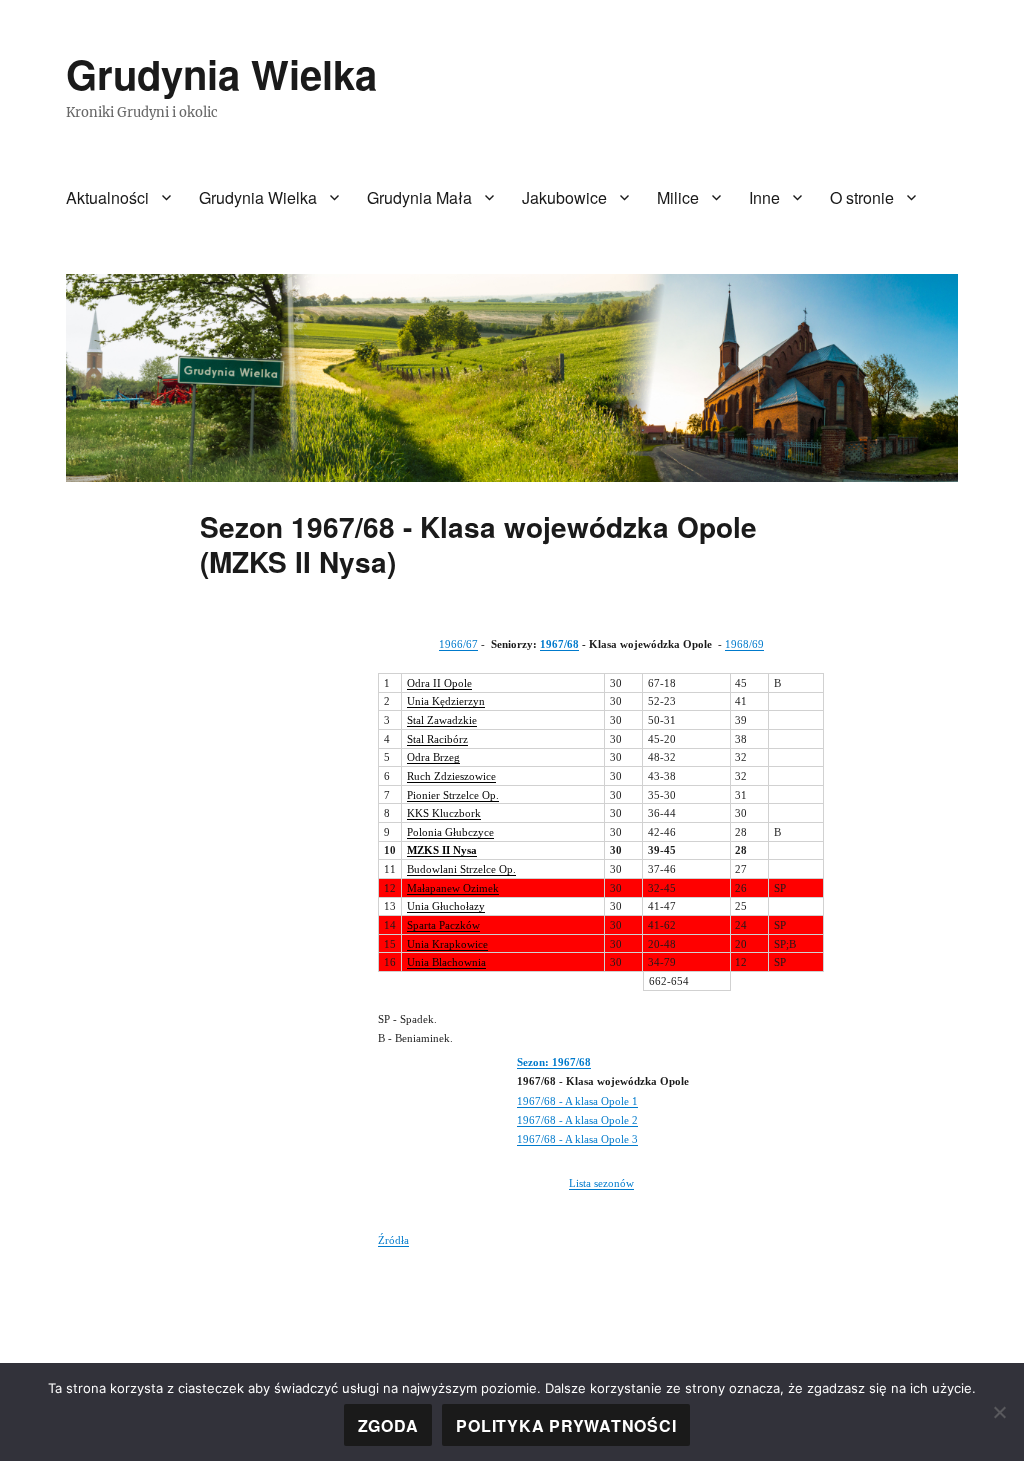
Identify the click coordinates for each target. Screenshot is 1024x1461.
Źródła (393, 1240)
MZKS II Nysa (442, 850)
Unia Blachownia (446, 962)
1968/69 (744, 644)
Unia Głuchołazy (446, 906)
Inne (764, 197)
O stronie (862, 197)
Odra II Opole (439, 683)
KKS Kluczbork (444, 813)
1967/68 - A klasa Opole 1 (577, 1101)
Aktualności (107, 197)
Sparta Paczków (443, 925)
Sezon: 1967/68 (554, 1062)
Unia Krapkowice (447, 944)
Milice (678, 197)
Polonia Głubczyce (450, 832)
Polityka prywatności (566, 1425)
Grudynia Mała (419, 197)
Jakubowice (564, 197)
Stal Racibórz (437, 739)
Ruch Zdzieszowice (451, 776)
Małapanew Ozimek (453, 888)
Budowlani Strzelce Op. (461, 869)
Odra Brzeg (433, 757)
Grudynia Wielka (221, 73)
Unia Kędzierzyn (446, 701)
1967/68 (559, 644)
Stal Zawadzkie (442, 720)
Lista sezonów (601, 1183)
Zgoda (388, 1425)
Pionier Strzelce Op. (453, 795)
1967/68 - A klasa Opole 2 (577, 1120)
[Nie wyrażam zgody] (999, 1412)
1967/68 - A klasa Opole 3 (577, 1139)
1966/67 (458, 644)
